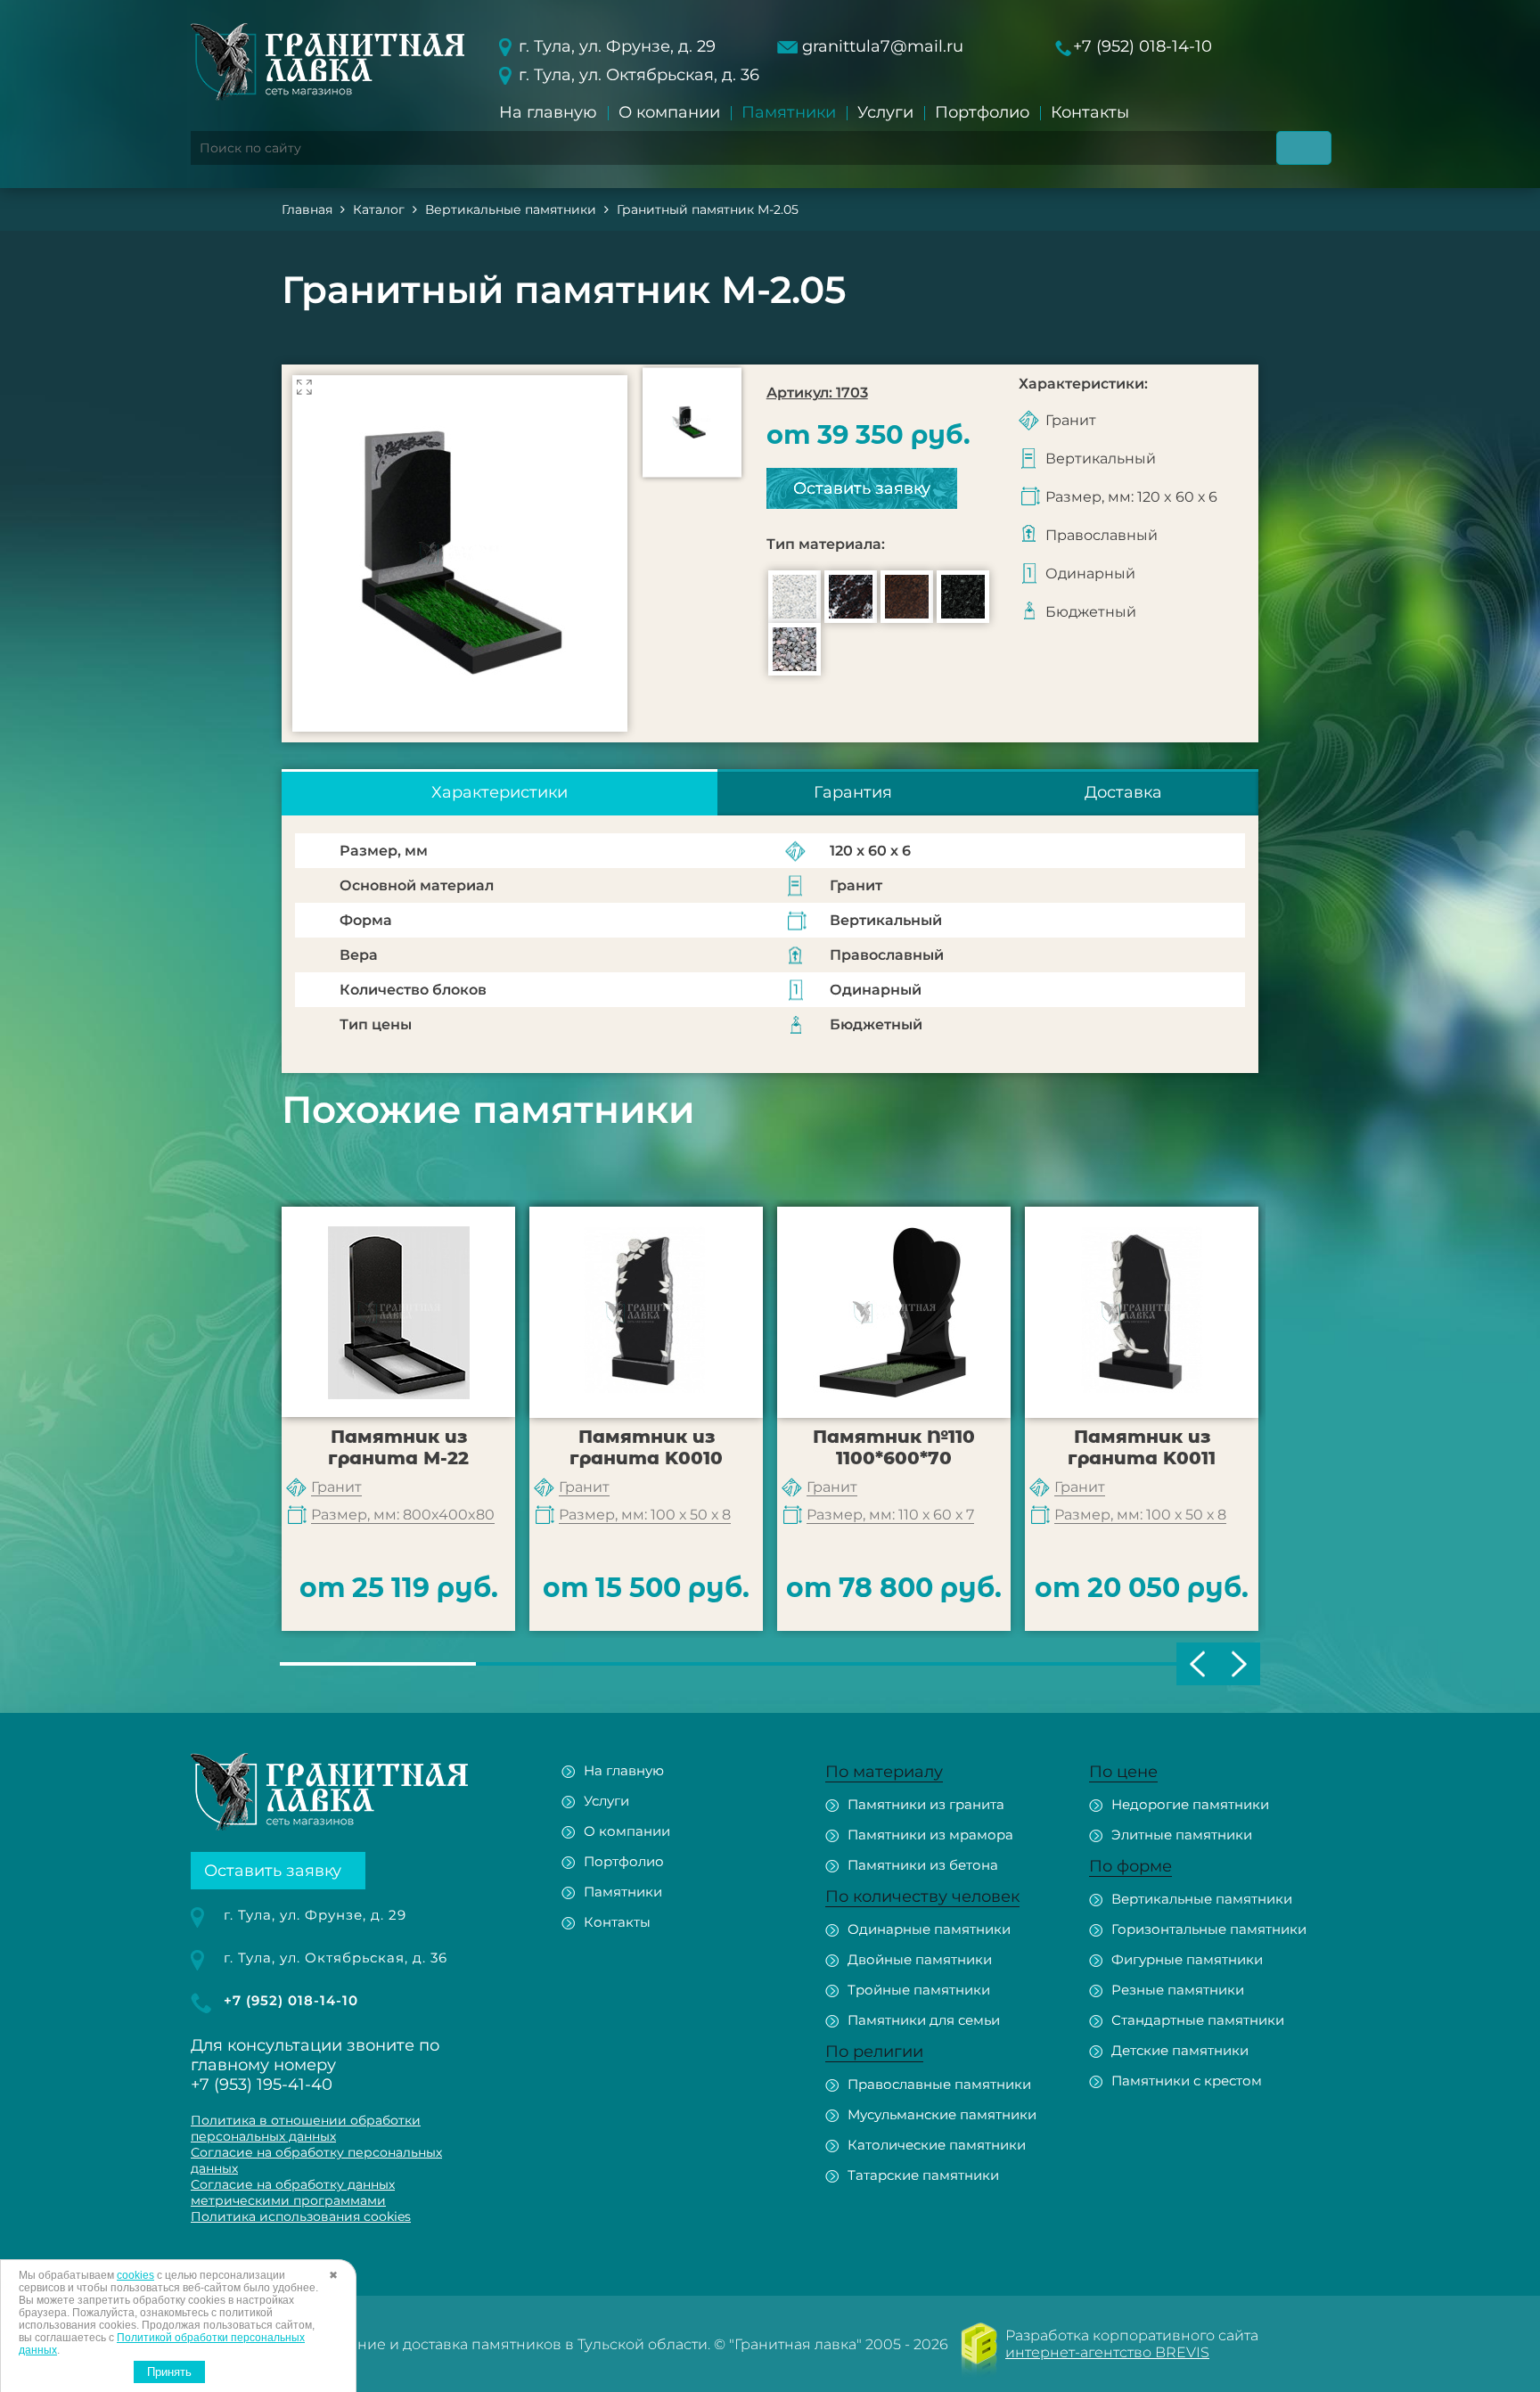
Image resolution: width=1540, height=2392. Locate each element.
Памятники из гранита (926, 1804)
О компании (669, 112)
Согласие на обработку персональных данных (316, 2160)
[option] (460, 553)
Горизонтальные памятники (1209, 1929)
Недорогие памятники (1190, 1804)
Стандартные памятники (1198, 2020)
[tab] (500, 792)
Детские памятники (1180, 2050)
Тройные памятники (919, 1990)
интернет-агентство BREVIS (1107, 2352)
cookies (135, 2275)
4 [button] (966, 1664)
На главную (548, 112)
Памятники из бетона (923, 1865)
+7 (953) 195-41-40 (262, 2085)
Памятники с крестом (1187, 2081)
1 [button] (378, 1664)
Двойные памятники (920, 1959)
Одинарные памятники (929, 1929)
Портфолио (982, 112)
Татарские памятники (923, 2175)
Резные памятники (1178, 1990)
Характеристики (500, 792)
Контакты (1090, 112)
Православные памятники (939, 2084)
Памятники (789, 112)
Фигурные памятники (1187, 1959)
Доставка (1123, 792)
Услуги (885, 112)
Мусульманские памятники (942, 2114)
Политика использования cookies (301, 2216)
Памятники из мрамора (930, 1835)
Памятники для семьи (924, 2020)
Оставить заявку (862, 488)
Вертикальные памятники (1202, 1899)
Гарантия (853, 792)
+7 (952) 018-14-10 (1143, 46)
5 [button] (1162, 1664)
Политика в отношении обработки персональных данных (306, 2128)
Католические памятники (937, 2145)
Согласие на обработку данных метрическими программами (293, 2192)
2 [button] (574, 1664)
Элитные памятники (1182, 1835)
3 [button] (770, 1664)
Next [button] (1239, 1664)
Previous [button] (1197, 1664)
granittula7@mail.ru (883, 46)
